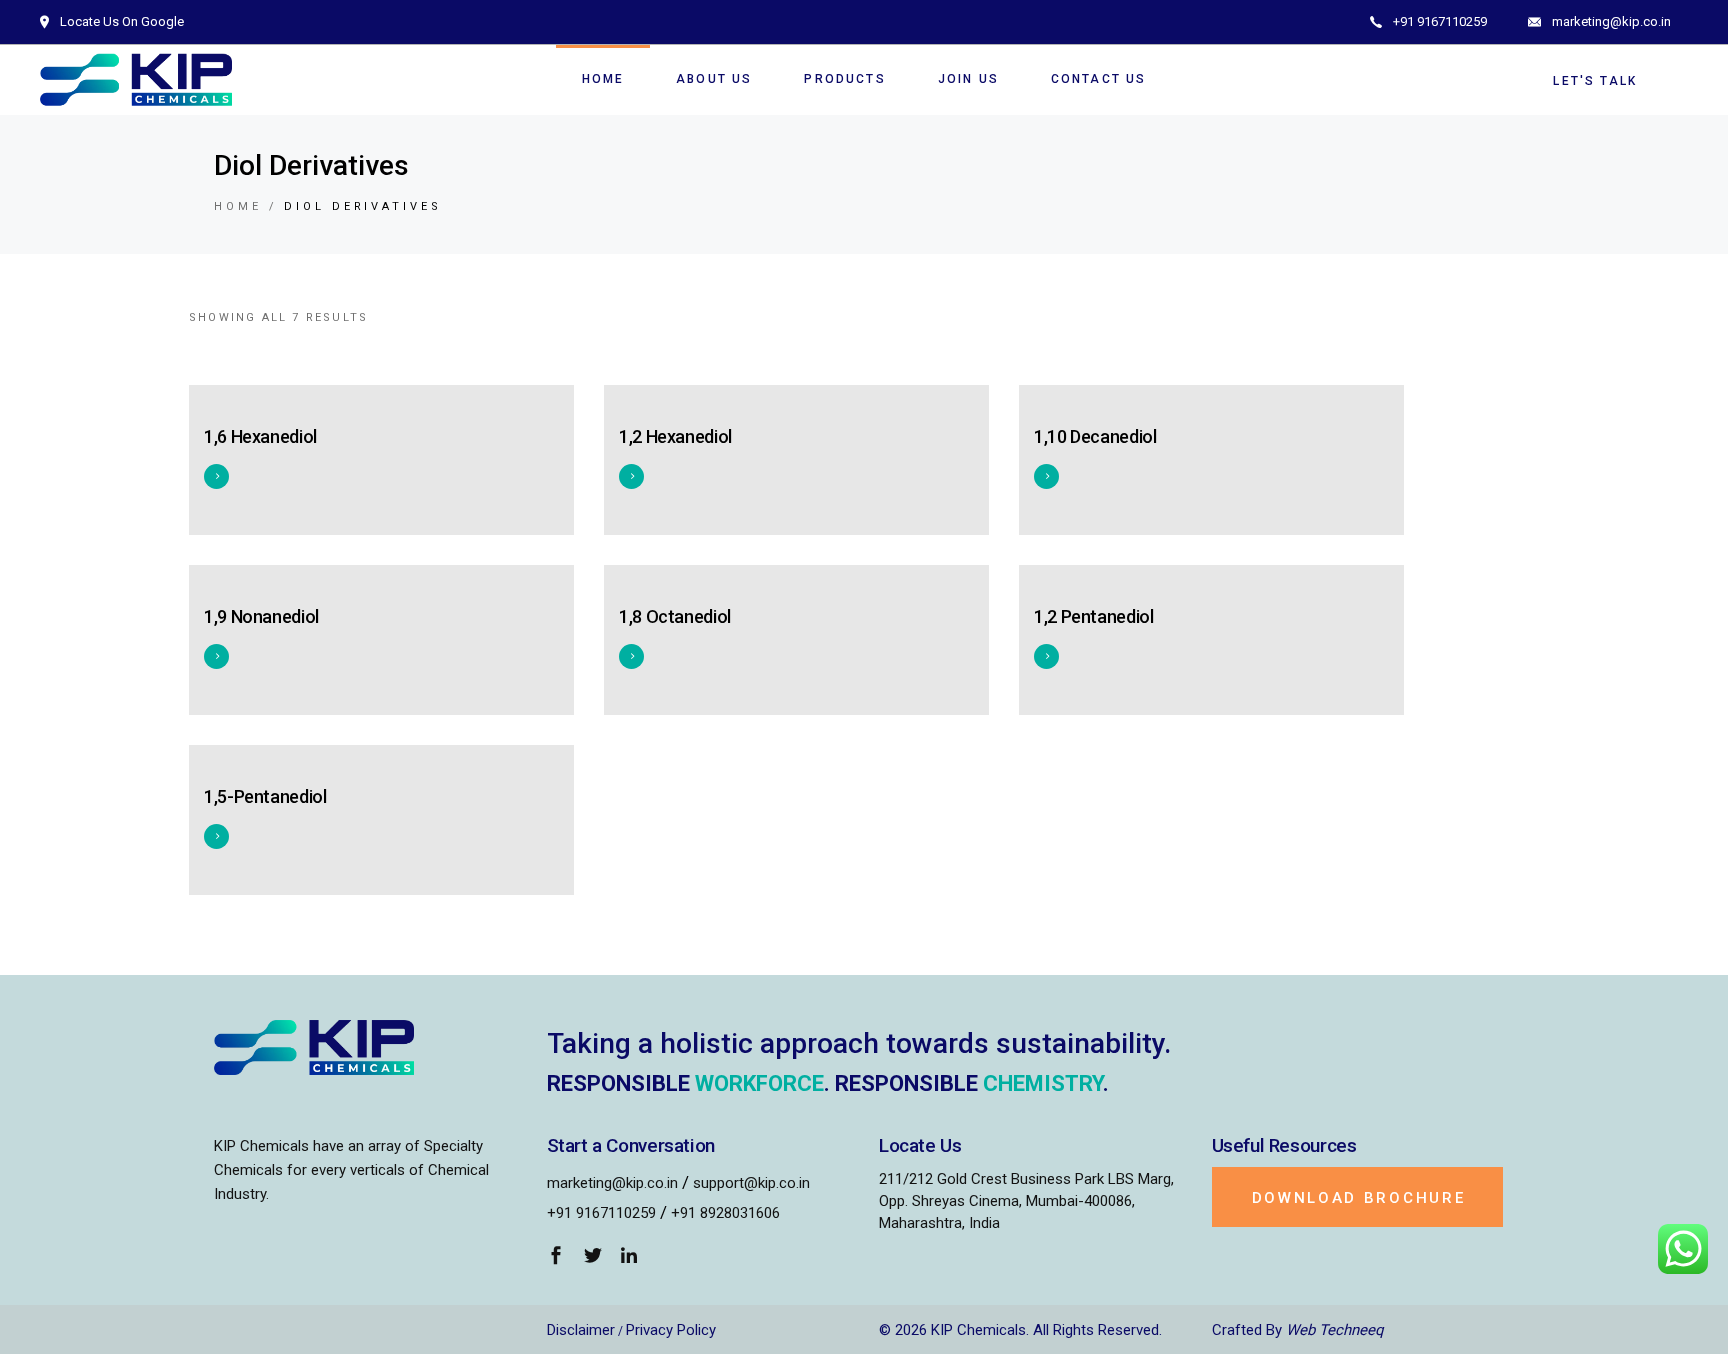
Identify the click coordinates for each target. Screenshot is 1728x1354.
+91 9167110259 (601, 1213)
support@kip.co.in (751, 1183)
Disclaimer (581, 1330)
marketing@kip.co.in (612, 1183)
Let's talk (1595, 81)
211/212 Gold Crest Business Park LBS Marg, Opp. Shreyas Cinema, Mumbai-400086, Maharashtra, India (1026, 1201)
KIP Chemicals (978, 1330)
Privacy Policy (671, 1330)
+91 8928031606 (725, 1213)
